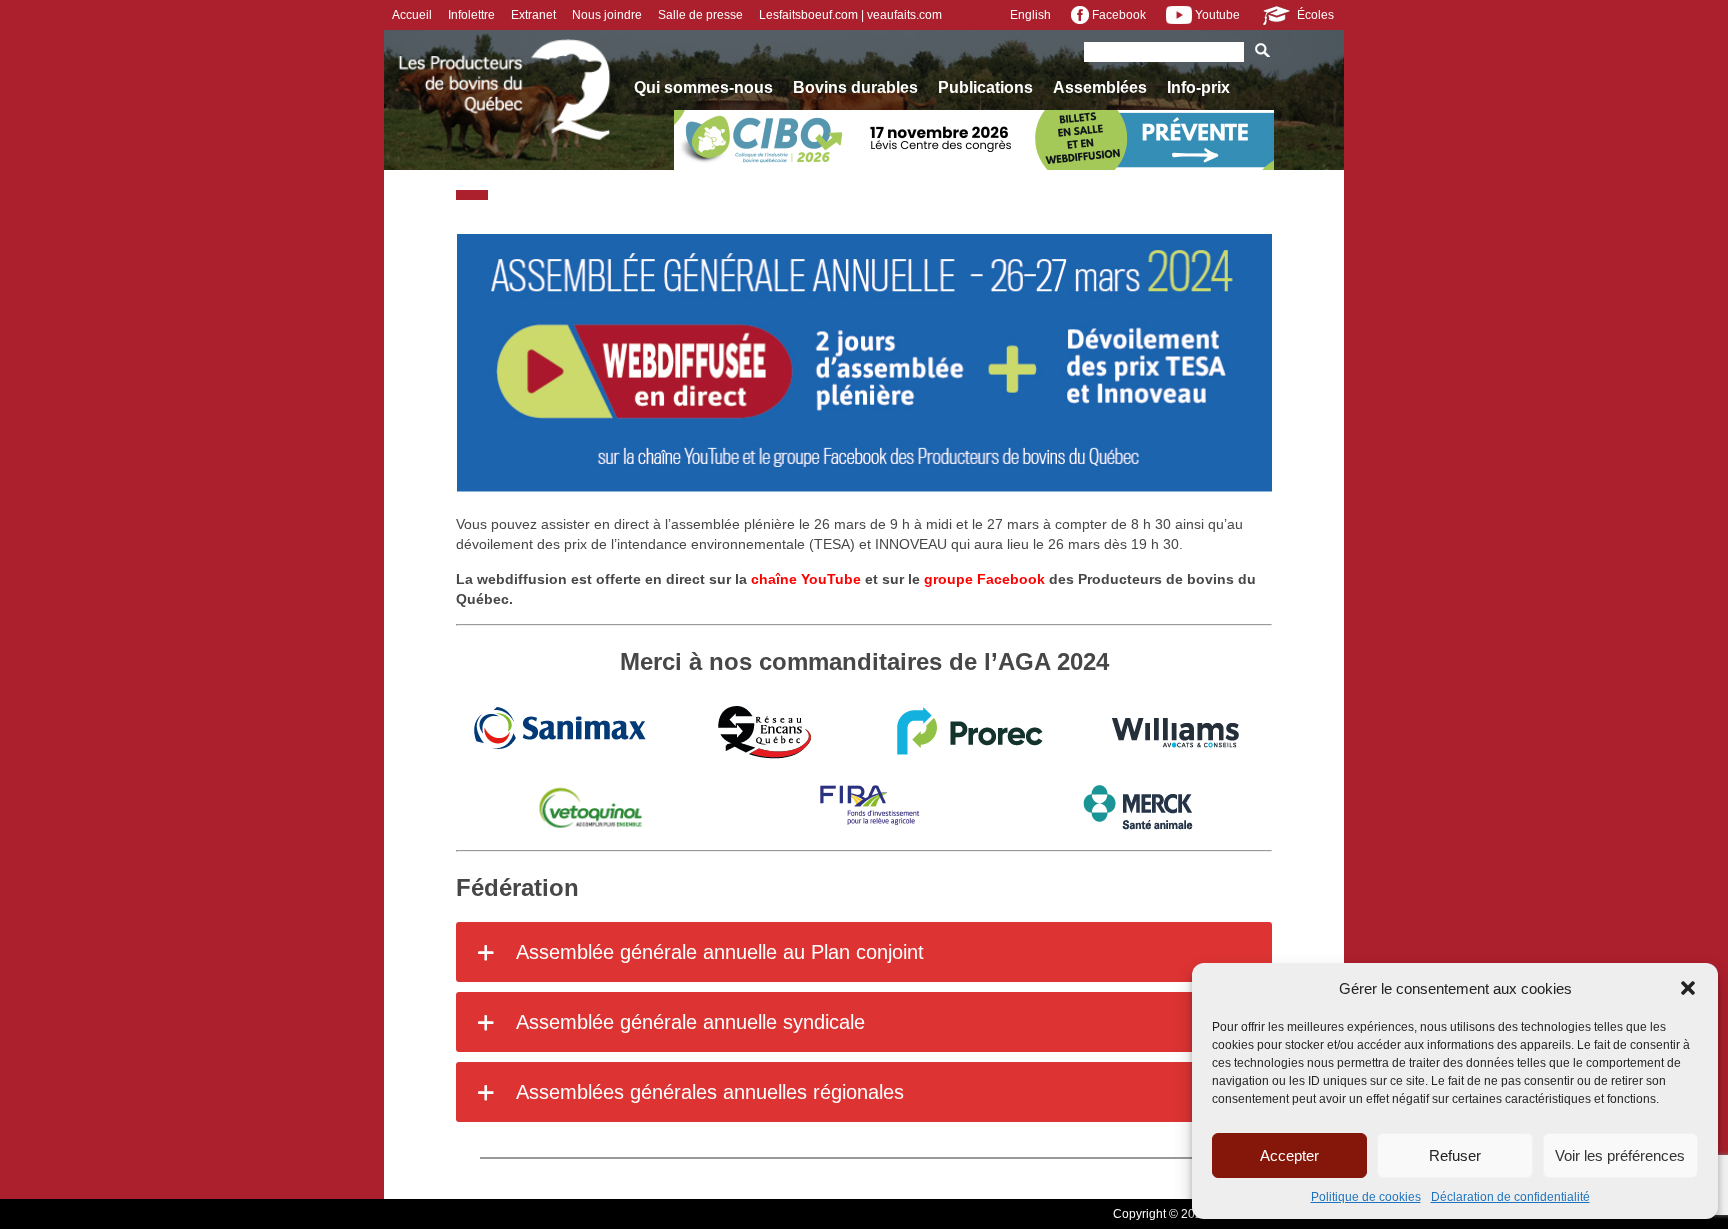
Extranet (533, 15)
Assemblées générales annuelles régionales (707, 1092)
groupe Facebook (984, 579)
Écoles (1314, 15)
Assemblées (1100, 87)
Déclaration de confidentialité (1510, 1197)
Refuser (1455, 1155)
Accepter (1289, 1155)
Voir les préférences (1620, 1155)
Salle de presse (700, 15)
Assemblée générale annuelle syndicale (688, 1022)
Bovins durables (855, 87)
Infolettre (471, 15)
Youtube (1216, 15)
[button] (1688, 988)
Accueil (412, 15)
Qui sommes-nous (703, 87)
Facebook (1117, 15)
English (1030, 15)
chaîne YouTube (806, 579)
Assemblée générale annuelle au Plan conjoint (717, 952)
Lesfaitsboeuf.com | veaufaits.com (850, 15)
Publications (985, 87)
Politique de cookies (1366, 1197)
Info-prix (1198, 87)
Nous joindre (607, 15)
